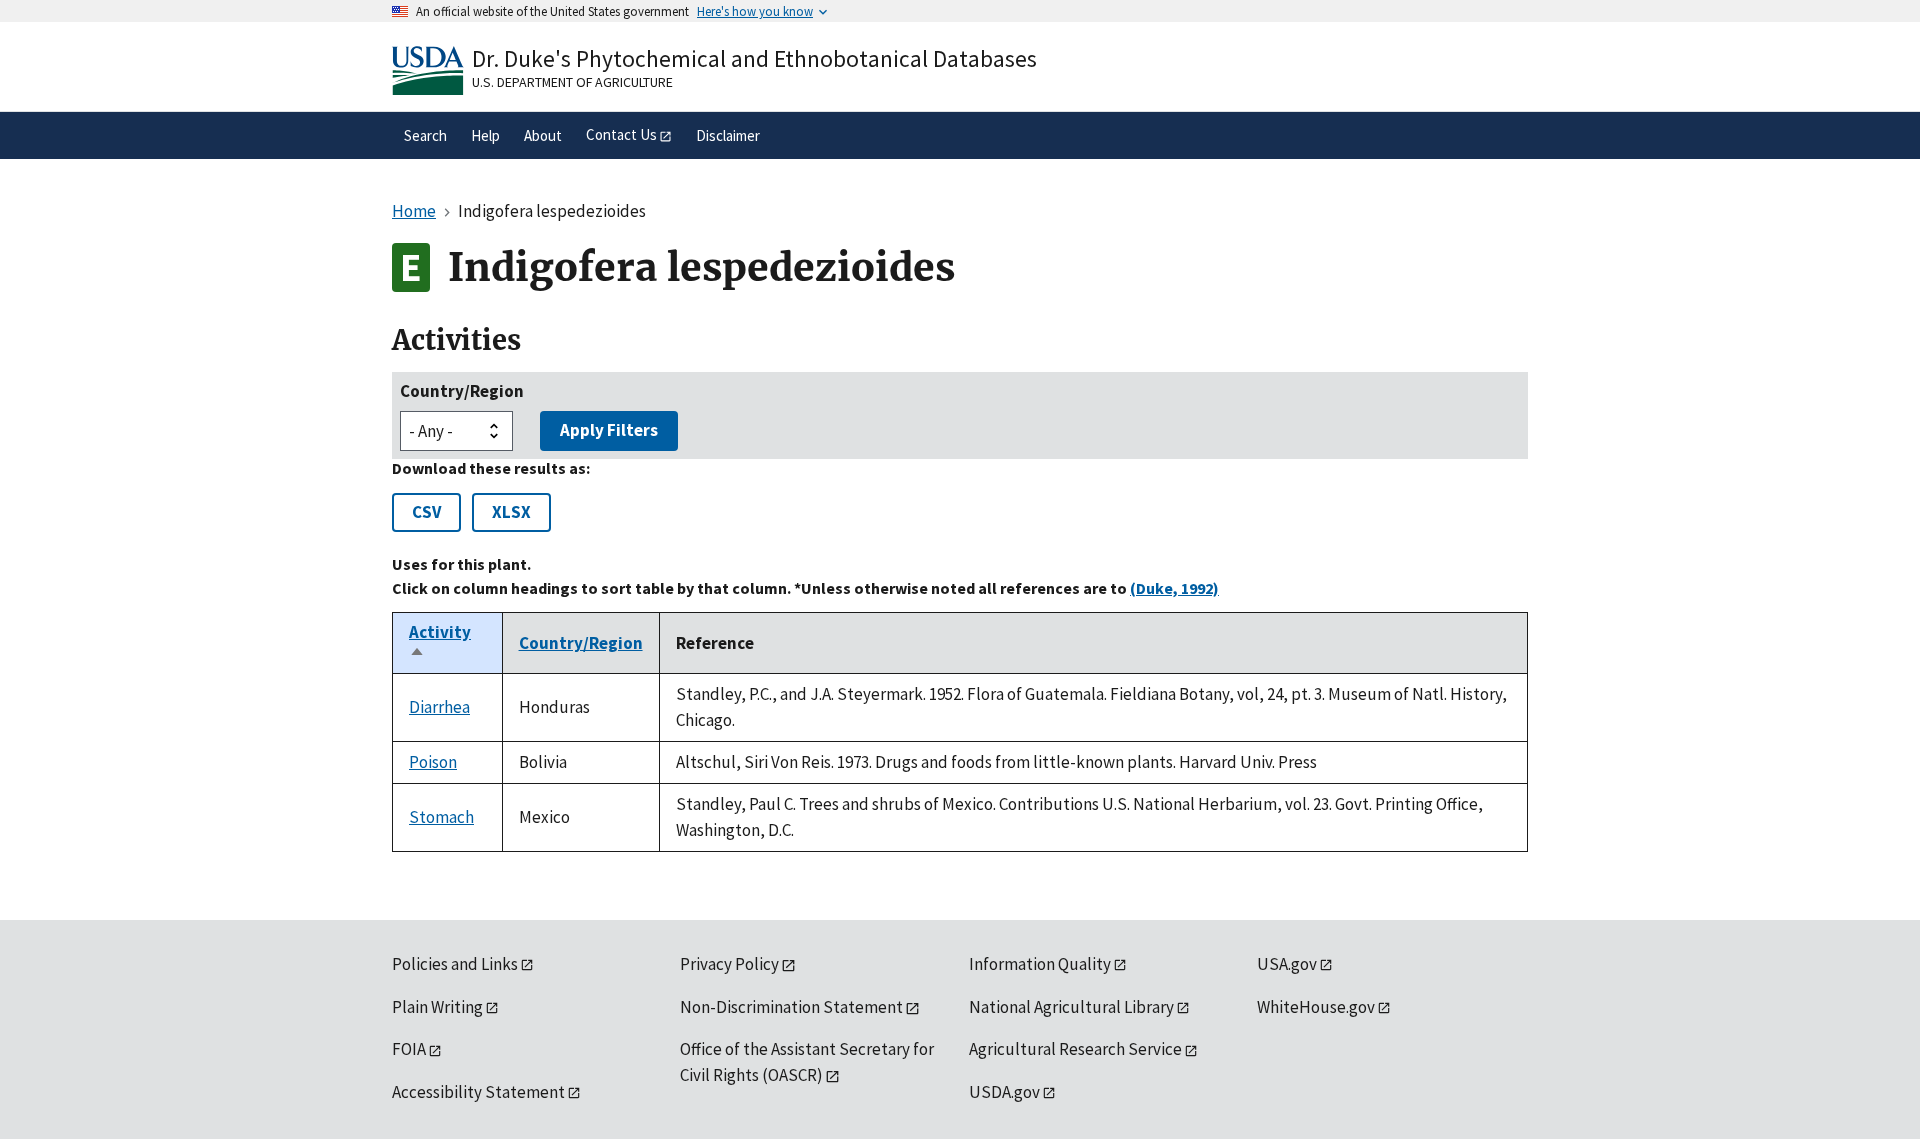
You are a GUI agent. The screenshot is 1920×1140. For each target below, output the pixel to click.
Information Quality (1040, 964)
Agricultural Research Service (1075, 1049)
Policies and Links (455, 964)
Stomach (441, 817)
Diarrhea (439, 707)
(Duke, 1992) (1174, 588)
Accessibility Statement (478, 1092)
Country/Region (462, 391)
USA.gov (1287, 964)
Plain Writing (437, 1007)
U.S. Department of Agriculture (572, 82)
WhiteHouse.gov (1316, 1007)
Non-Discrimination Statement (791, 1007)
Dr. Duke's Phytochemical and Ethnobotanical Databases (754, 58)
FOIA (409, 1049)
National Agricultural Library (1071, 1007)
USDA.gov (1004, 1092)
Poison (433, 762)
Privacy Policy (729, 964)
